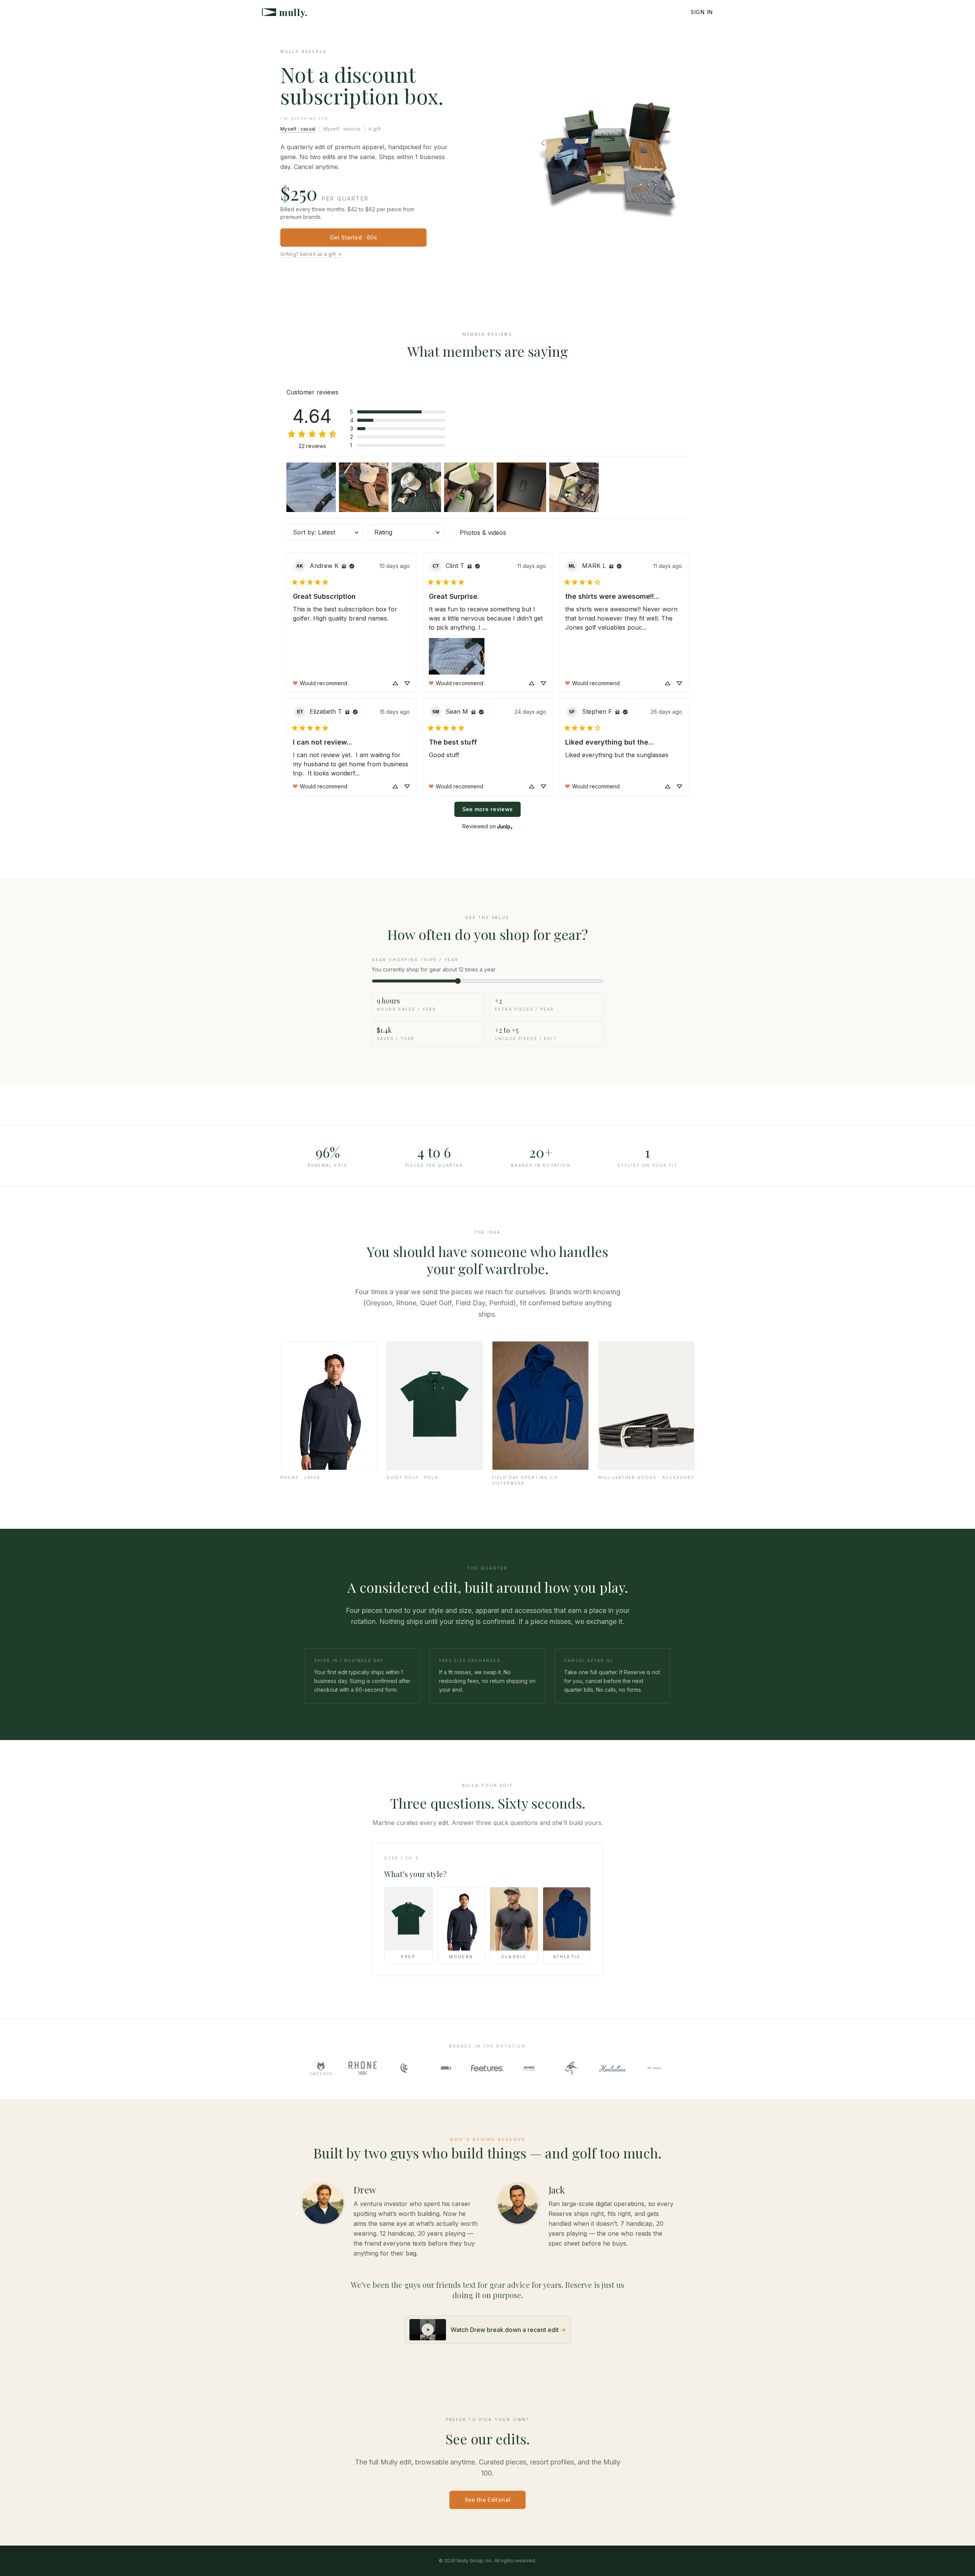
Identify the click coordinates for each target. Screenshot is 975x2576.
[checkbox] (487, 533)
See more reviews (488, 809)
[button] (398, 412)
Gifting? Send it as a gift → (311, 254)
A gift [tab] (375, 129)
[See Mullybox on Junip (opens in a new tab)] (505, 826)
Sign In (702, 12)
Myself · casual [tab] (298, 129)
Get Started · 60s (353, 237)
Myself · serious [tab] (342, 129)
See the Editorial (488, 2500)
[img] (344, 566)
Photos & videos (483, 533)
